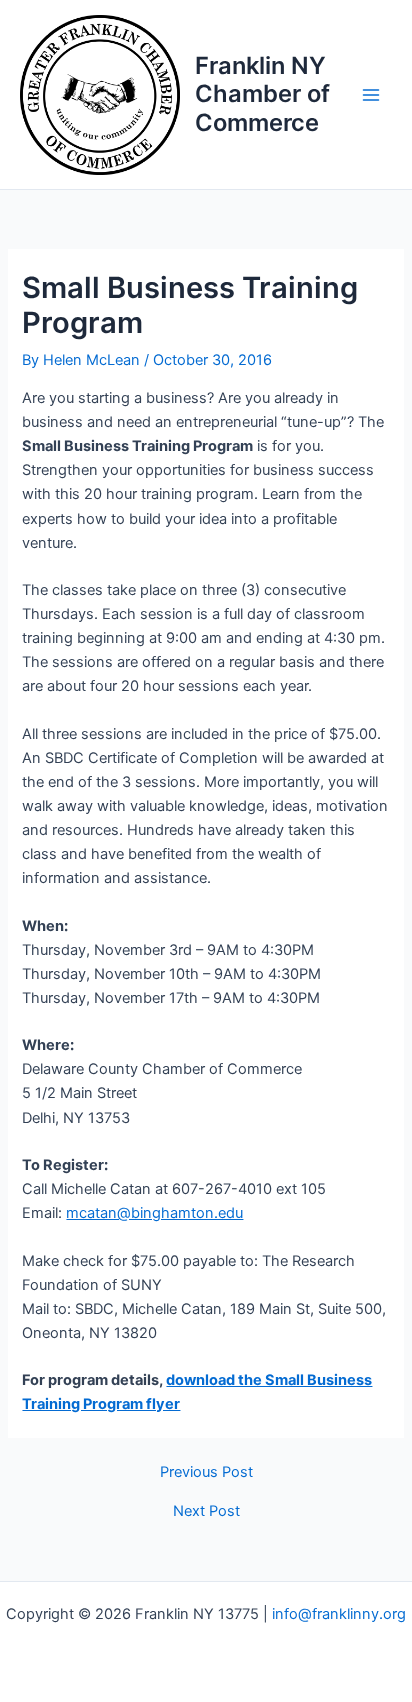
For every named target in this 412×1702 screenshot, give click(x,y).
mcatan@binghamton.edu (154, 1213)
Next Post (206, 1511)
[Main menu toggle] (371, 95)
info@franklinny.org (339, 1614)
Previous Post (206, 1472)
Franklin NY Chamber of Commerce (262, 94)
